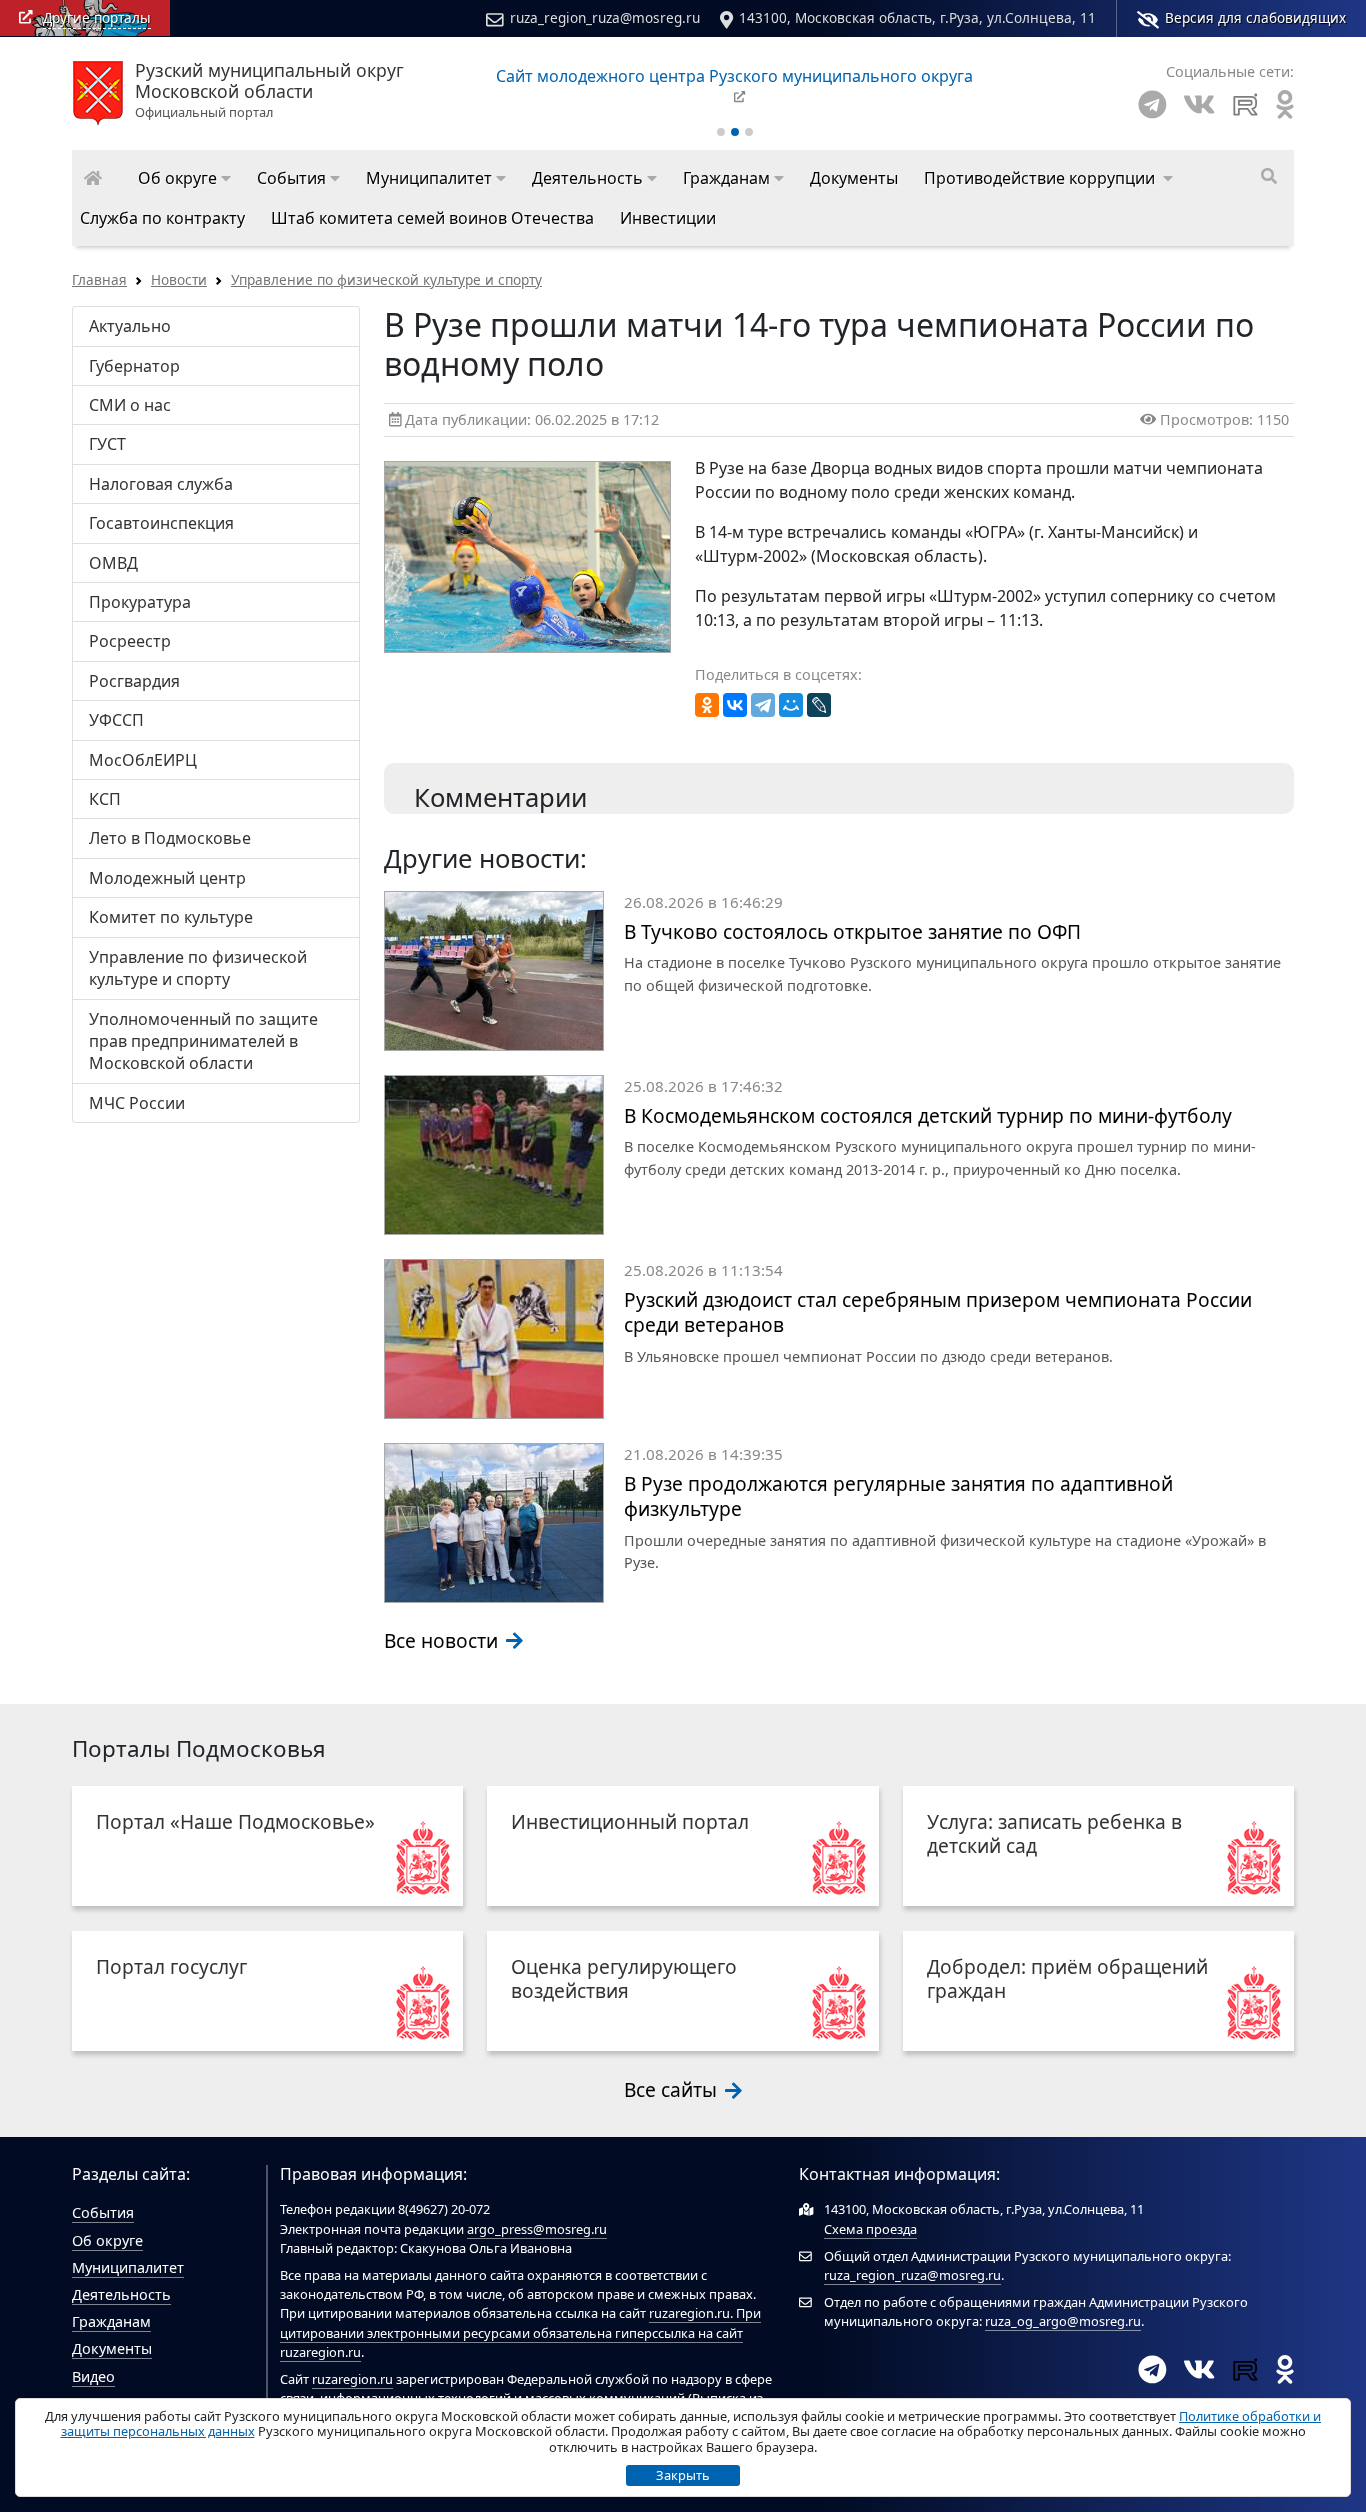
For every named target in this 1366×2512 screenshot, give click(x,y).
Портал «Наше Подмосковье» (235, 1821)
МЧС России (137, 1103)
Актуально (130, 326)
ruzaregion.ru (689, 2313)
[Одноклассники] (707, 705)
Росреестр (130, 641)
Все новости (443, 1640)
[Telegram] (1152, 104)
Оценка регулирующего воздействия (624, 1978)
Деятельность (121, 2294)
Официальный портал (269, 91)
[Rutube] (1245, 104)
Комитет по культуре (171, 917)
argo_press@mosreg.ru (537, 2229)
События (103, 2212)
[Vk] (1199, 104)
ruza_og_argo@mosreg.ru (1063, 2321)
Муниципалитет (128, 2267)
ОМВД (113, 563)
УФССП (116, 720)
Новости (179, 279)
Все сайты (673, 2089)
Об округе (107, 2240)
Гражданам (111, 2321)
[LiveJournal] (819, 705)
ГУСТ (107, 444)
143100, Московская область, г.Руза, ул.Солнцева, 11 (917, 17)
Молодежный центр (167, 878)
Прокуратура (140, 602)
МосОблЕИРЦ (143, 760)
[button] (184, 178)
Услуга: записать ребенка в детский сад (1054, 1833)
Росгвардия (134, 681)
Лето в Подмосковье (170, 838)
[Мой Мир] (791, 705)
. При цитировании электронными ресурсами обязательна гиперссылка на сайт (520, 2322)
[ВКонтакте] (735, 705)
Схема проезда (870, 2229)
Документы (112, 2348)
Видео (93, 2376)
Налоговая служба (161, 484)
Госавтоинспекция (161, 523)
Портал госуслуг (171, 1966)
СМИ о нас (130, 405)
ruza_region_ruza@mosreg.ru (605, 17)
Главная (99, 279)
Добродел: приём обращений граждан (1067, 1978)
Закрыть (683, 2475)
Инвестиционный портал (630, 1821)
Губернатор (134, 366)
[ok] (1285, 104)
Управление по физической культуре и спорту (386, 279)
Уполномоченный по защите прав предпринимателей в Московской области (203, 1041)
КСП (105, 799)
